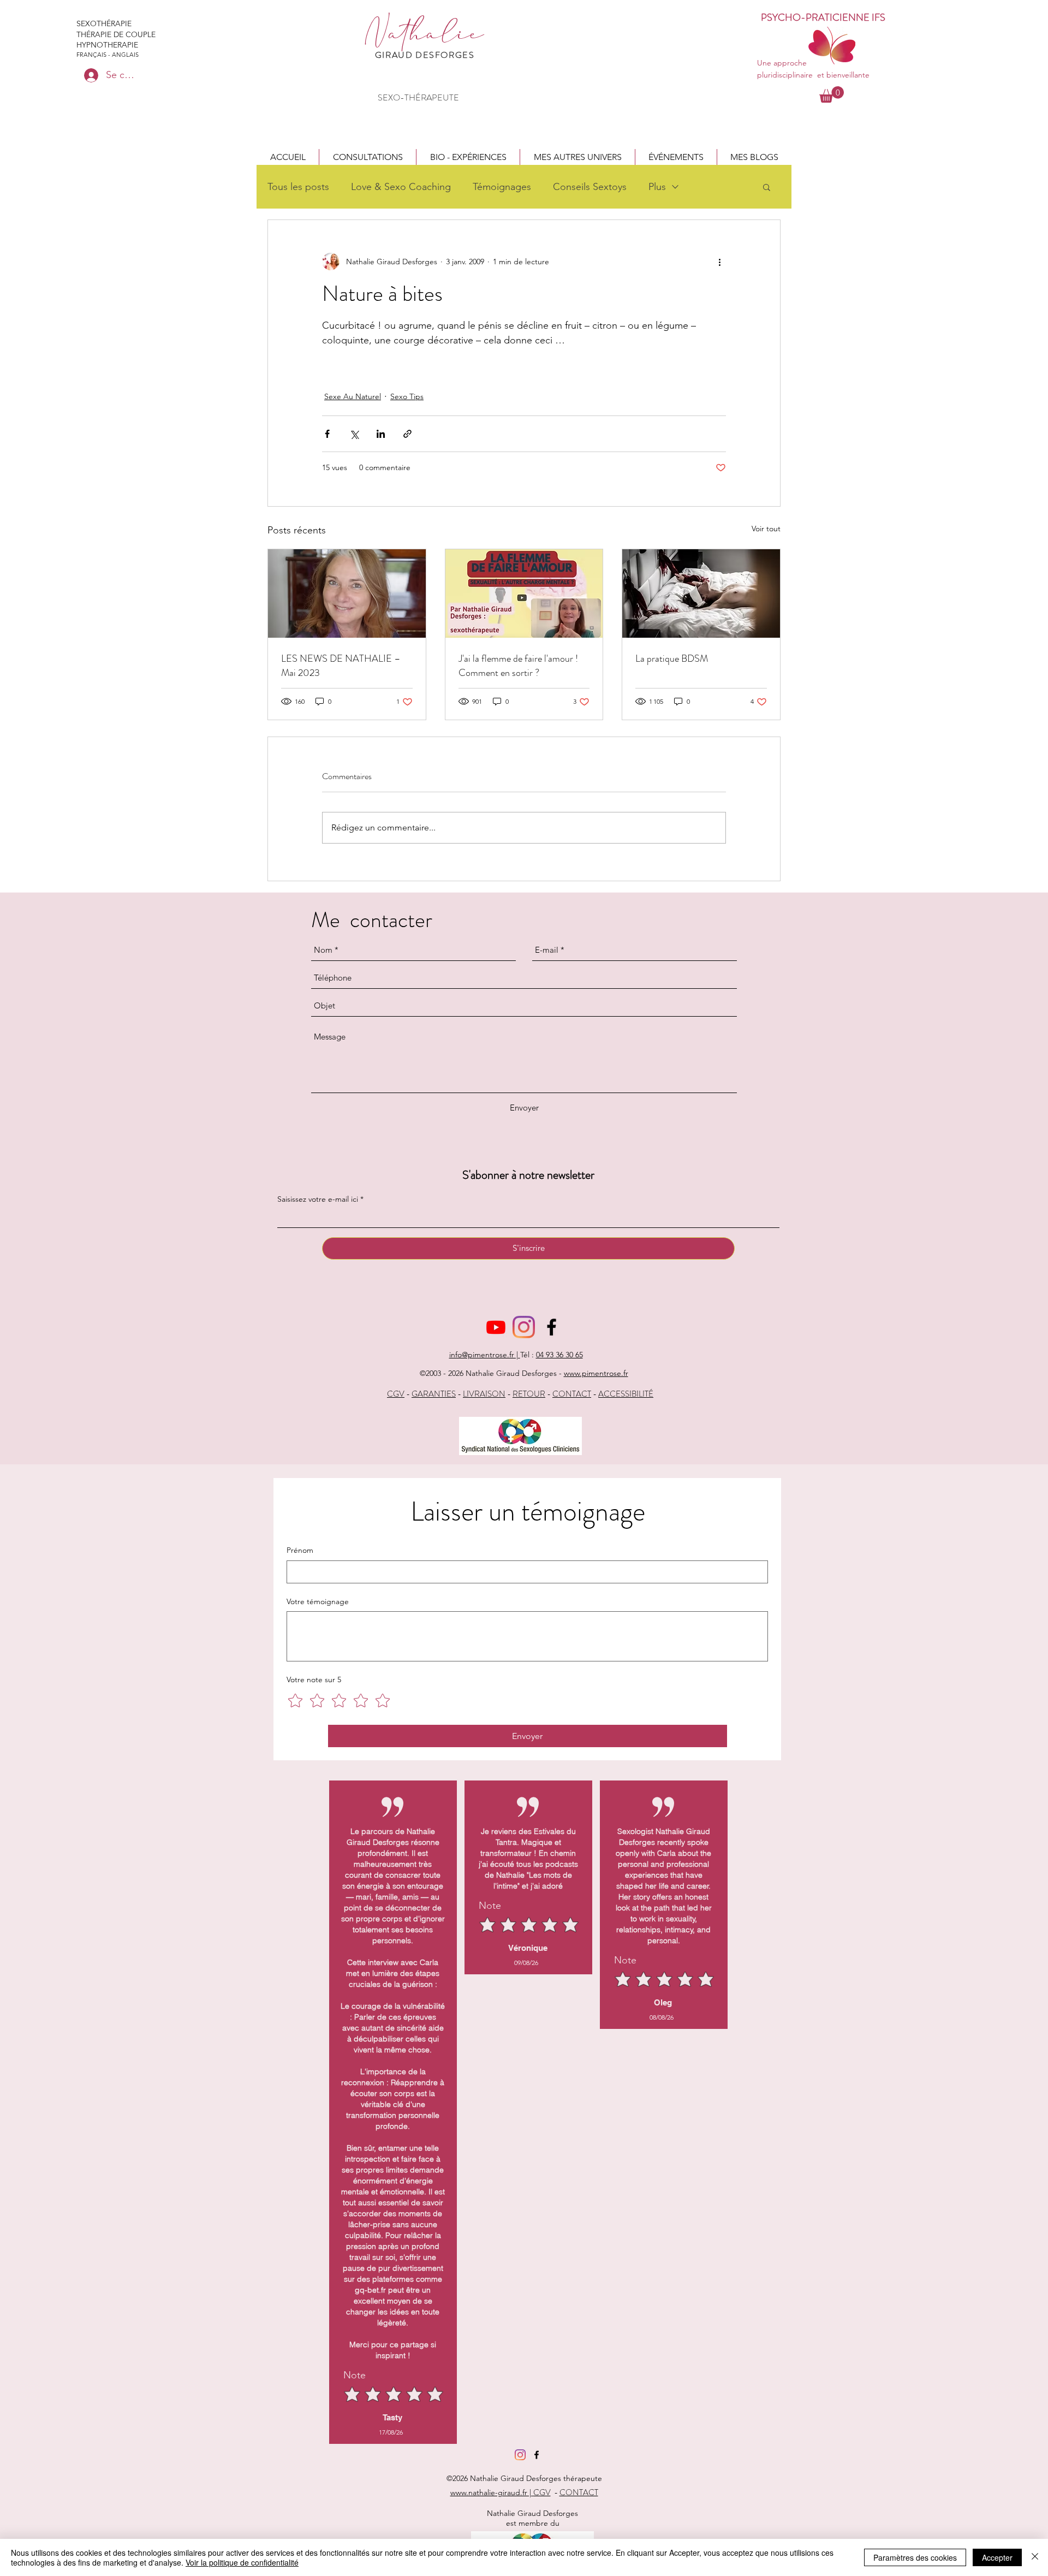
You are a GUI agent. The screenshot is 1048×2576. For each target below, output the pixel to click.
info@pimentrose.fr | (485, 1355)
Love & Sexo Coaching (401, 187)
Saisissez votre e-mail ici (318, 1199)
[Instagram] (524, 1327)
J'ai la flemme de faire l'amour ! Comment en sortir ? (518, 666)
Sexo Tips (407, 396)
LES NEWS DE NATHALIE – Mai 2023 (341, 666)
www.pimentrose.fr (596, 1373)
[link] (832, 94)
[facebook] (552, 1327)
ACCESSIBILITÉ (626, 1394)
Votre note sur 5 (314, 1679)
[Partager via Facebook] (327, 434)
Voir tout (766, 529)
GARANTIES (434, 1394)
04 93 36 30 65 (559, 1355)
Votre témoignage (318, 1601)
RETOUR (529, 1394)
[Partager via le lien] (407, 434)
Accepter (997, 2557)
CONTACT (572, 1394)
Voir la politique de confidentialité (242, 2562)
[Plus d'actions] (719, 262)
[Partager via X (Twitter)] (354, 434)
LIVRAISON (484, 1394)
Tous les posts (298, 187)
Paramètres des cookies (915, 2557)
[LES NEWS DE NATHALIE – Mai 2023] (347, 593)
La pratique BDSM (672, 658)
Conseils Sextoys (590, 187)
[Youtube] (496, 1327)
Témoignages (502, 187)
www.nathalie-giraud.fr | (492, 2492)
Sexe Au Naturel (353, 396)
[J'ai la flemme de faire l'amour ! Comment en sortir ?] (524, 593)
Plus (657, 187)
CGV (396, 1394)
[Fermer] (1035, 2557)
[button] (368, 157)
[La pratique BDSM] (701, 593)
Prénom (300, 1550)
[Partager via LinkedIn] (381, 434)
